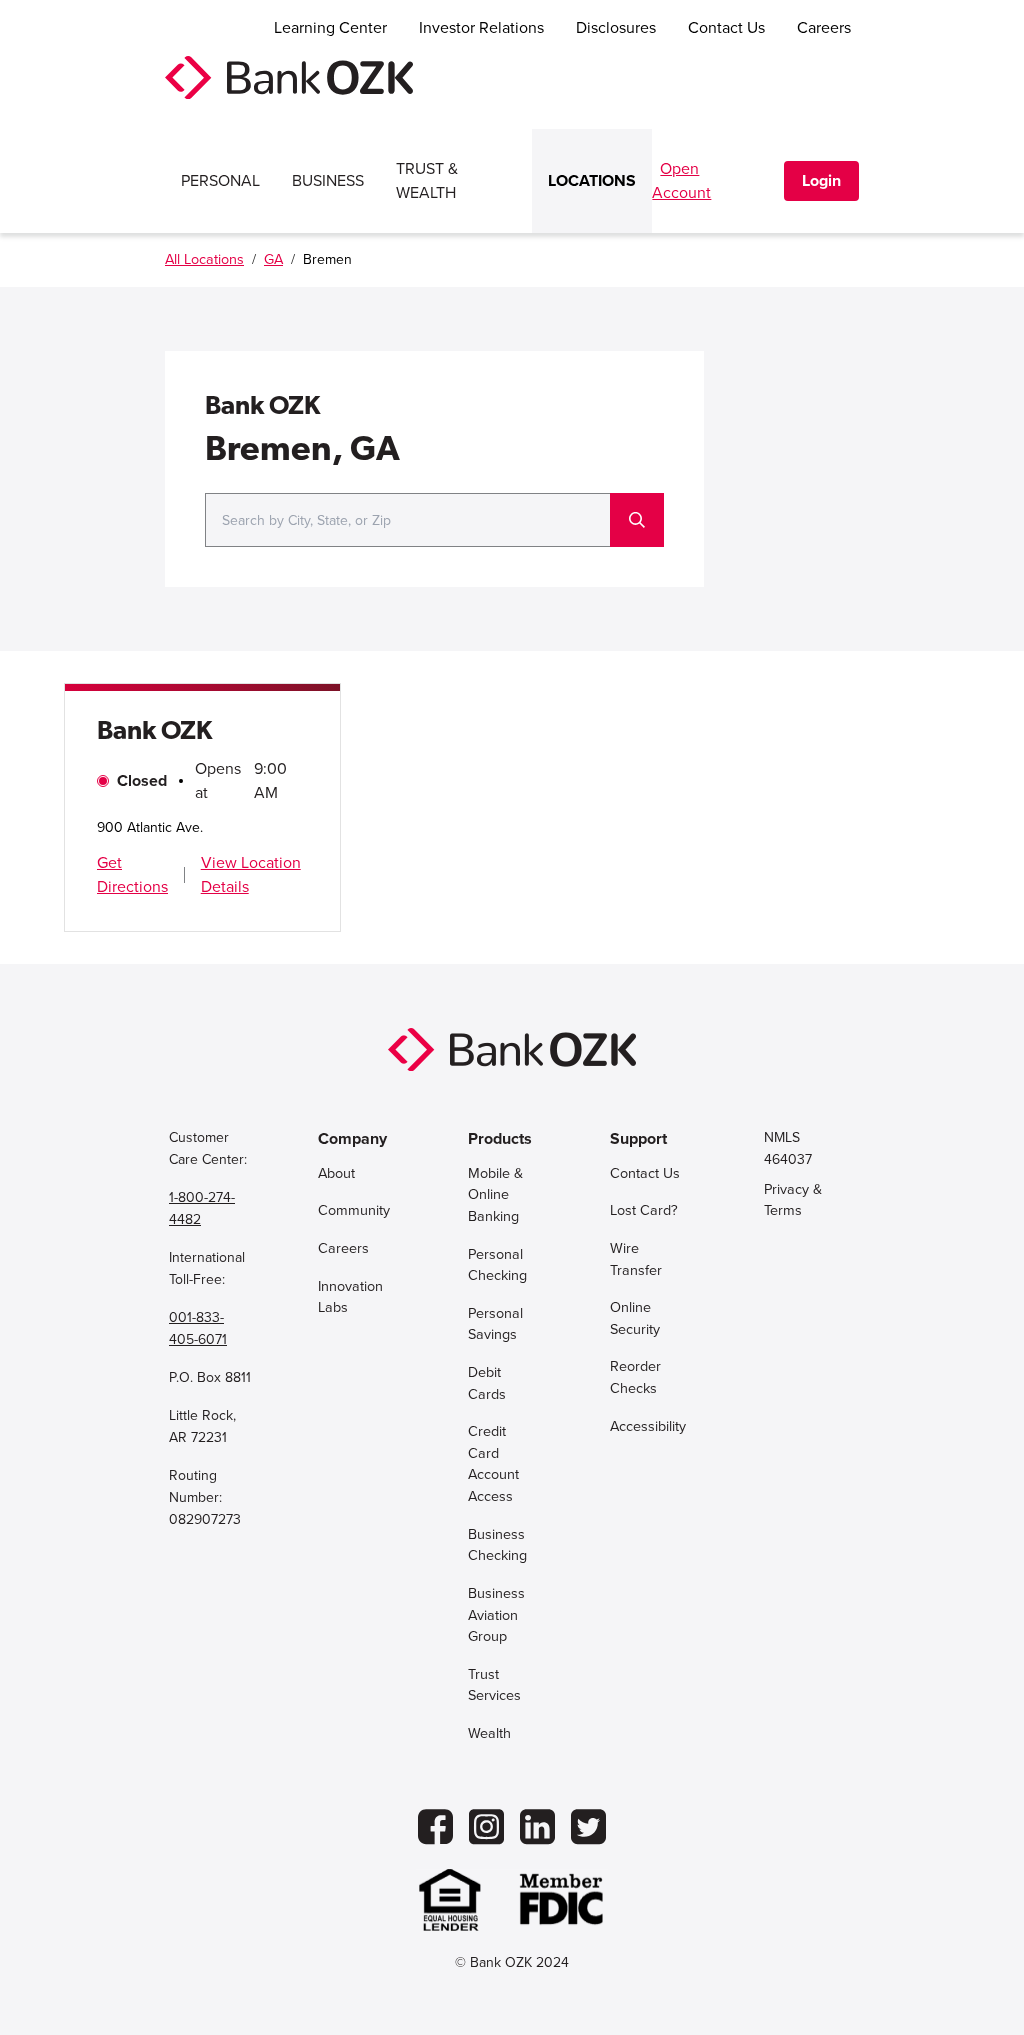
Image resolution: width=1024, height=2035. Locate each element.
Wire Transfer (636, 1259)
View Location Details (251, 875)
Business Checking (497, 1545)
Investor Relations (481, 28)
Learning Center (330, 28)
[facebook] (435, 1827)
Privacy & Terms (793, 1200)
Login (821, 181)
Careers (824, 28)
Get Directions (132, 875)
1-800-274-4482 (202, 1208)
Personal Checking (497, 1265)
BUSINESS (328, 181)
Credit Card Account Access (493, 1464)
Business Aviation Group (496, 1615)
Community (354, 1210)
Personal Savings (495, 1324)
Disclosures (616, 28)
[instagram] (486, 1827)
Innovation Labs (350, 1297)
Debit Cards (487, 1383)
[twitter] (588, 1827)
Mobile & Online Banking (495, 1195)
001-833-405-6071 (198, 1328)
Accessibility (648, 1426)
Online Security (635, 1318)
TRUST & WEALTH (427, 181)
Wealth (489, 1733)
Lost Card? (644, 1210)
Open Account (681, 181)
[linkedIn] (537, 1827)
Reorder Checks (635, 1377)
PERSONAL (220, 181)
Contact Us (726, 28)
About (336, 1173)
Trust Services (494, 1685)
